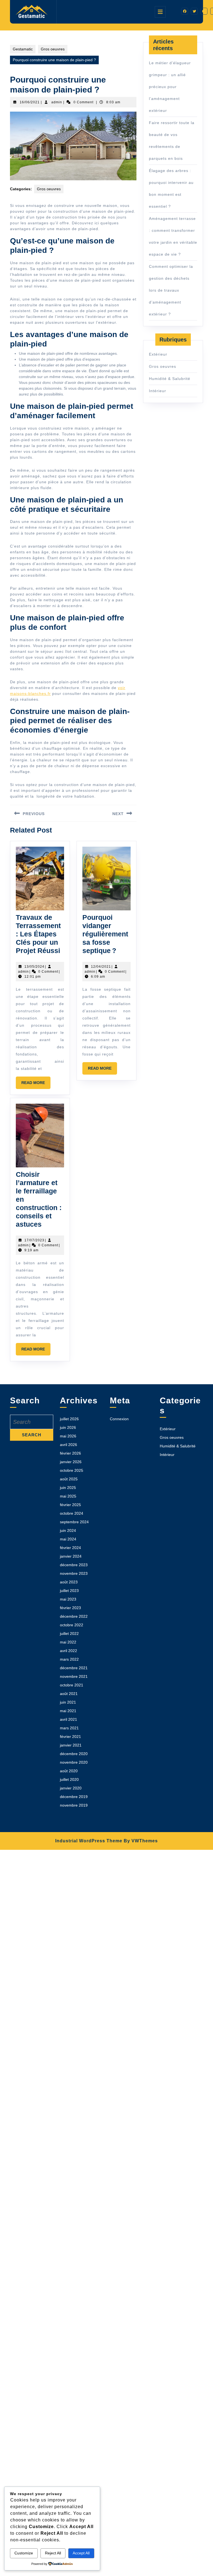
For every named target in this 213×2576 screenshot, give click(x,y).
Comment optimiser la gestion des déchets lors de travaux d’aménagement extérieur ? (171, 290)
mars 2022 (69, 1659)
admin (57, 102)
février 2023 (70, 1608)
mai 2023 (68, 1599)
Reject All (53, 2553)
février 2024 (70, 1548)
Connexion (119, 1419)
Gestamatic (23, 49)
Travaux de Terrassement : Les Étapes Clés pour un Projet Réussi (38, 934)
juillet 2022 (69, 1634)
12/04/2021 (101, 967)
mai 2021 (68, 1711)
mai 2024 (68, 1539)
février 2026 (70, 1453)
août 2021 (69, 1694)
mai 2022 (68, 1642)
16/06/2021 (30, 102)
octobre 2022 (72, 1625)
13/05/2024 (34, 967)
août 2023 (69, 1582)
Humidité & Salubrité (170, 379)
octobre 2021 (72, 1685)
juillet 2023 (69, 1591)
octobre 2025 (72, 1470)
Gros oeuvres (53, 49)
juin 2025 (68, 1488)
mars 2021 (69, 1728)
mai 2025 (68, 1496)
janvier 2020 (71, 1788)
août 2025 (69, 1479)
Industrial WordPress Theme (89, 1841)
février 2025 (70, 1505)
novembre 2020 (74, 1762)
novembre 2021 (74, 1676)
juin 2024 (68, 1530)
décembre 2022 (74, 1616)
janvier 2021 (71, 1745)
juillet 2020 (69, 1779)
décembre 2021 (74, 1668)
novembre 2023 (74, 1573)
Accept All (81, 2553)
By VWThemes (141, 1841)
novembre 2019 (74, 1805)
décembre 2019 (74, 1797)
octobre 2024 (72, 1513)
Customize (24, 2553)
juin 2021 (68, 1702)
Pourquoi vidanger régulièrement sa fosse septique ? (105, 934)
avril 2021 (69, 1719)
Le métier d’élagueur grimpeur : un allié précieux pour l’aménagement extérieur (170, 87)
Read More (36, 1085)
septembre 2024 (74, 1522)
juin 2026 (68, 1427)
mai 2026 (68, 1436)
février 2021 (70, 1737)
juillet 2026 (69, 1419)
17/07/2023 (34, 1240)
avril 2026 (69, 1445)
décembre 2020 (74, 1754)
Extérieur (158, 354)
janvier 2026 (71, 1462)
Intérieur (158, 391)
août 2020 (69, 1771)
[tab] (160, 12)
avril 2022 (69, 1651)
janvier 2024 (71, 1556)
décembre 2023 (74, 1565)
